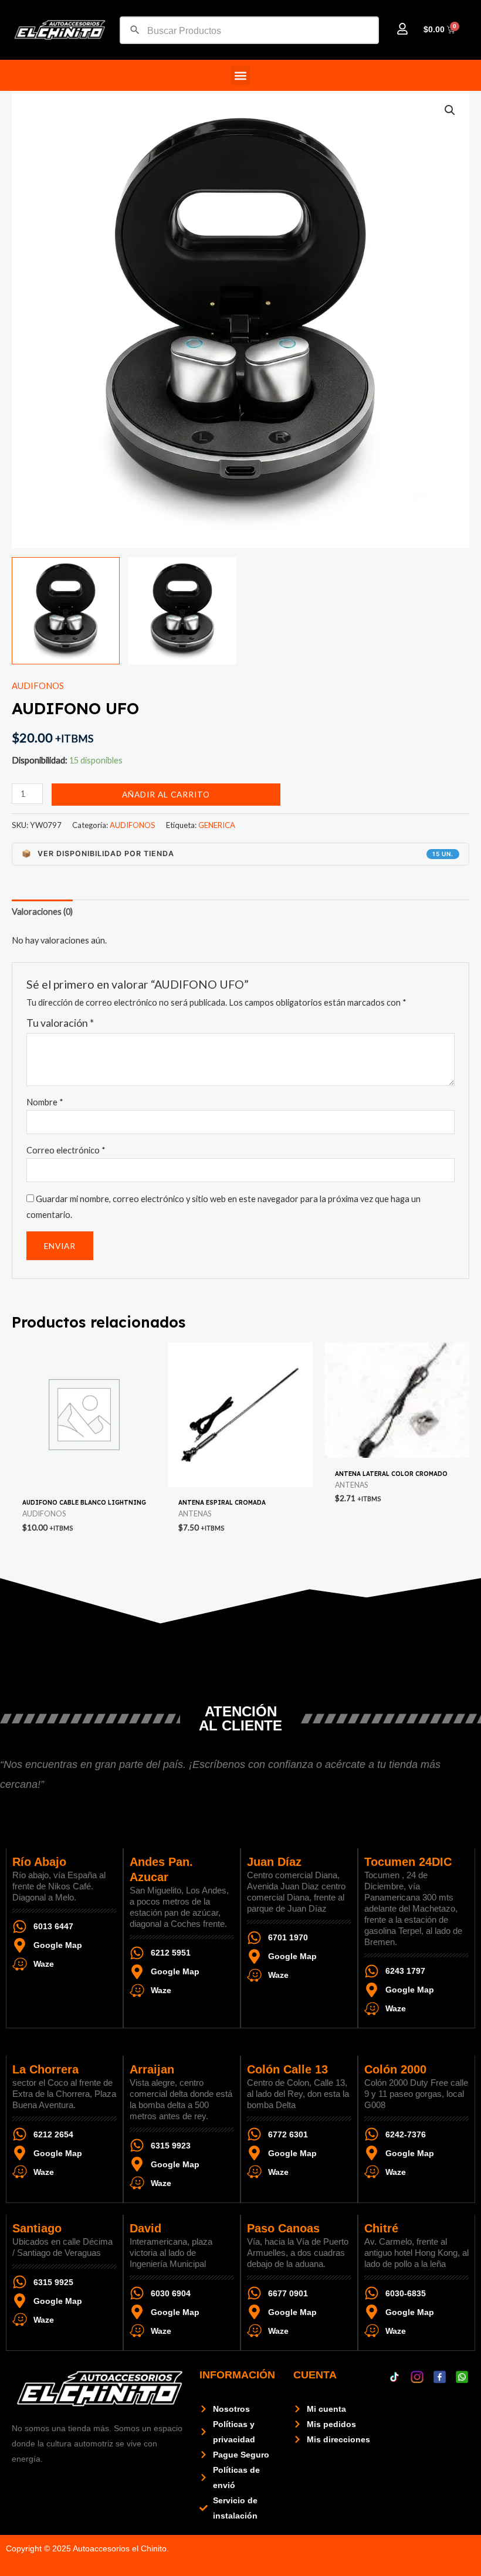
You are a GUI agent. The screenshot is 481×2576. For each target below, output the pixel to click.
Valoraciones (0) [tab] (42, 912)
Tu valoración (60, 1023)
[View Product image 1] (66, 611)
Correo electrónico (66, 1150)
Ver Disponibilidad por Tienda (238, 853)
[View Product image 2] (182, 611)
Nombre (45, 1102)
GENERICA (217, 825)
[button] (241, 75)
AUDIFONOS (38, 686)
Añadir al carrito (166, 794)
